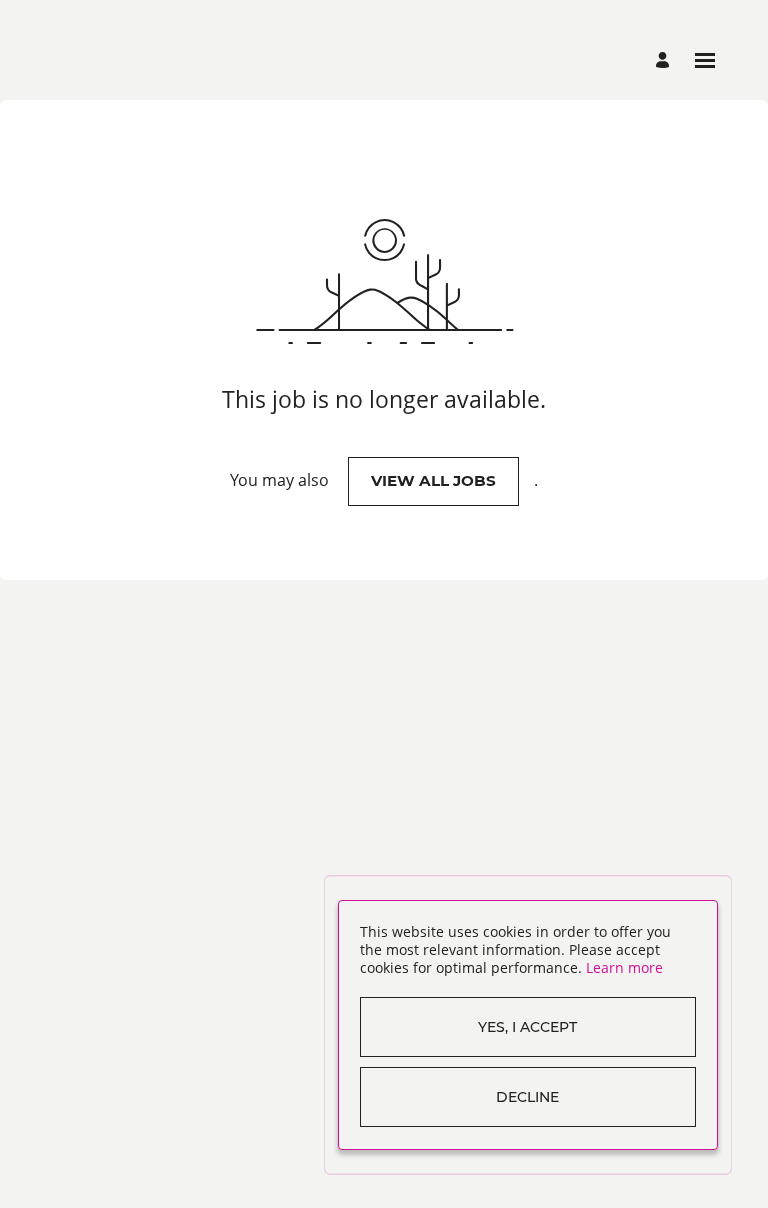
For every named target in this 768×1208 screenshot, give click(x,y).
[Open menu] (705, 60)
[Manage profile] (665, 60)
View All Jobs (433, 480)
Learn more (624, 967)
